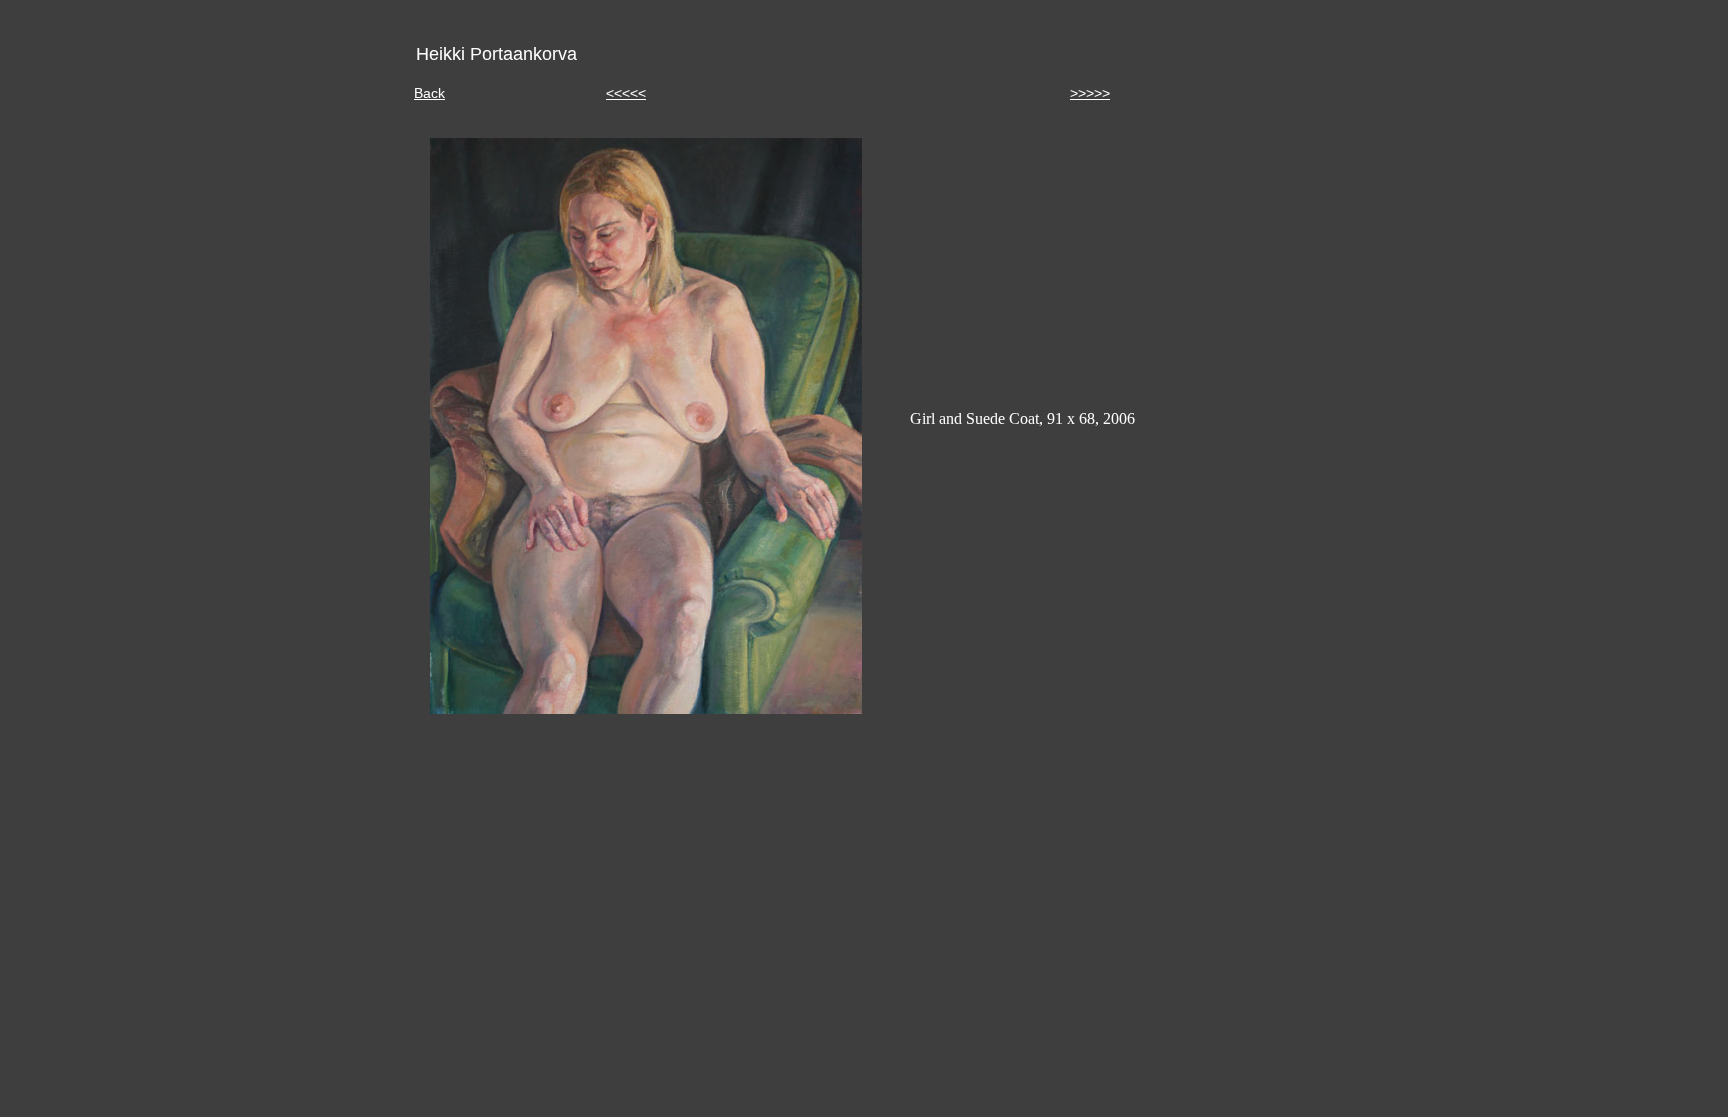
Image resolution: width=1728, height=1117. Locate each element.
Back (429, 93)
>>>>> (1090, 93)
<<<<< (626, 93)
